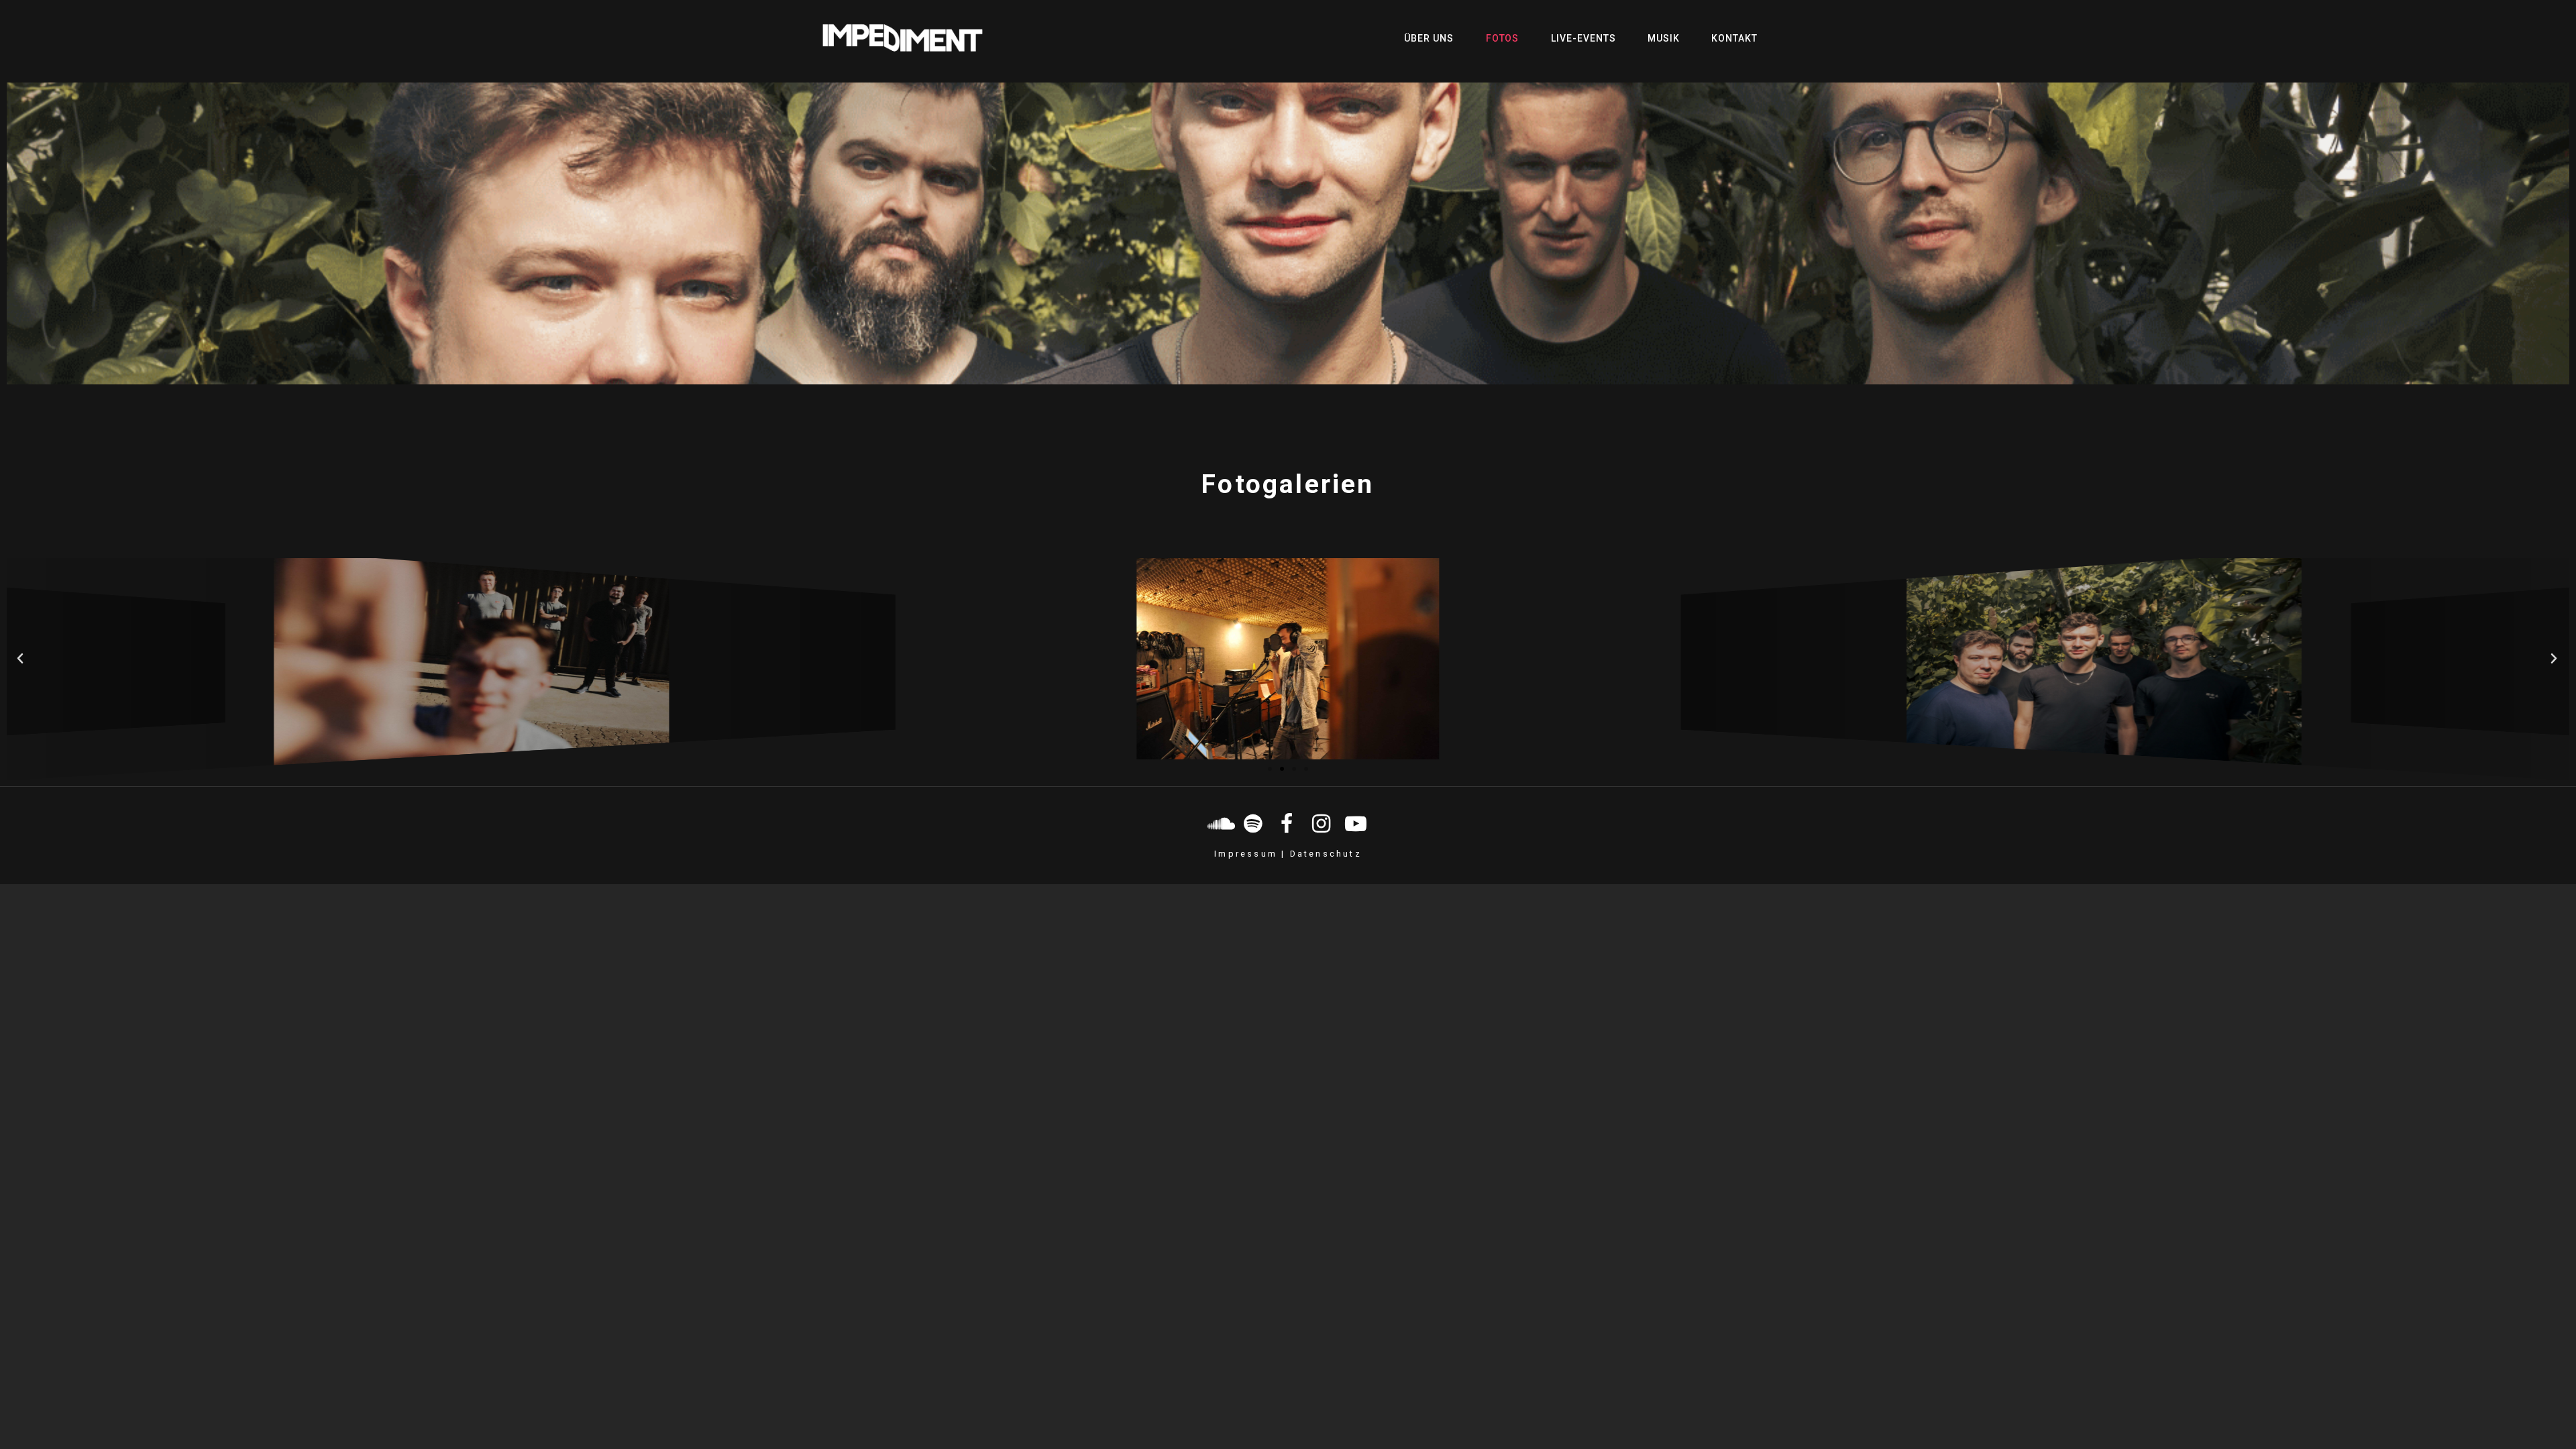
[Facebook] (1288, 824)
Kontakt (1734, 38)
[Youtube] (1356, 824)
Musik (1664, 38)
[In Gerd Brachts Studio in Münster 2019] (1288, 659)
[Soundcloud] (1220, 824)
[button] (1270, 769)
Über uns (1429, 38)
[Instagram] (1322, 824)
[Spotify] (1254, 824)
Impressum (1246, 854)
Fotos (1503, 38)
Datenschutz (1326, 854)
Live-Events (1584, 38)
